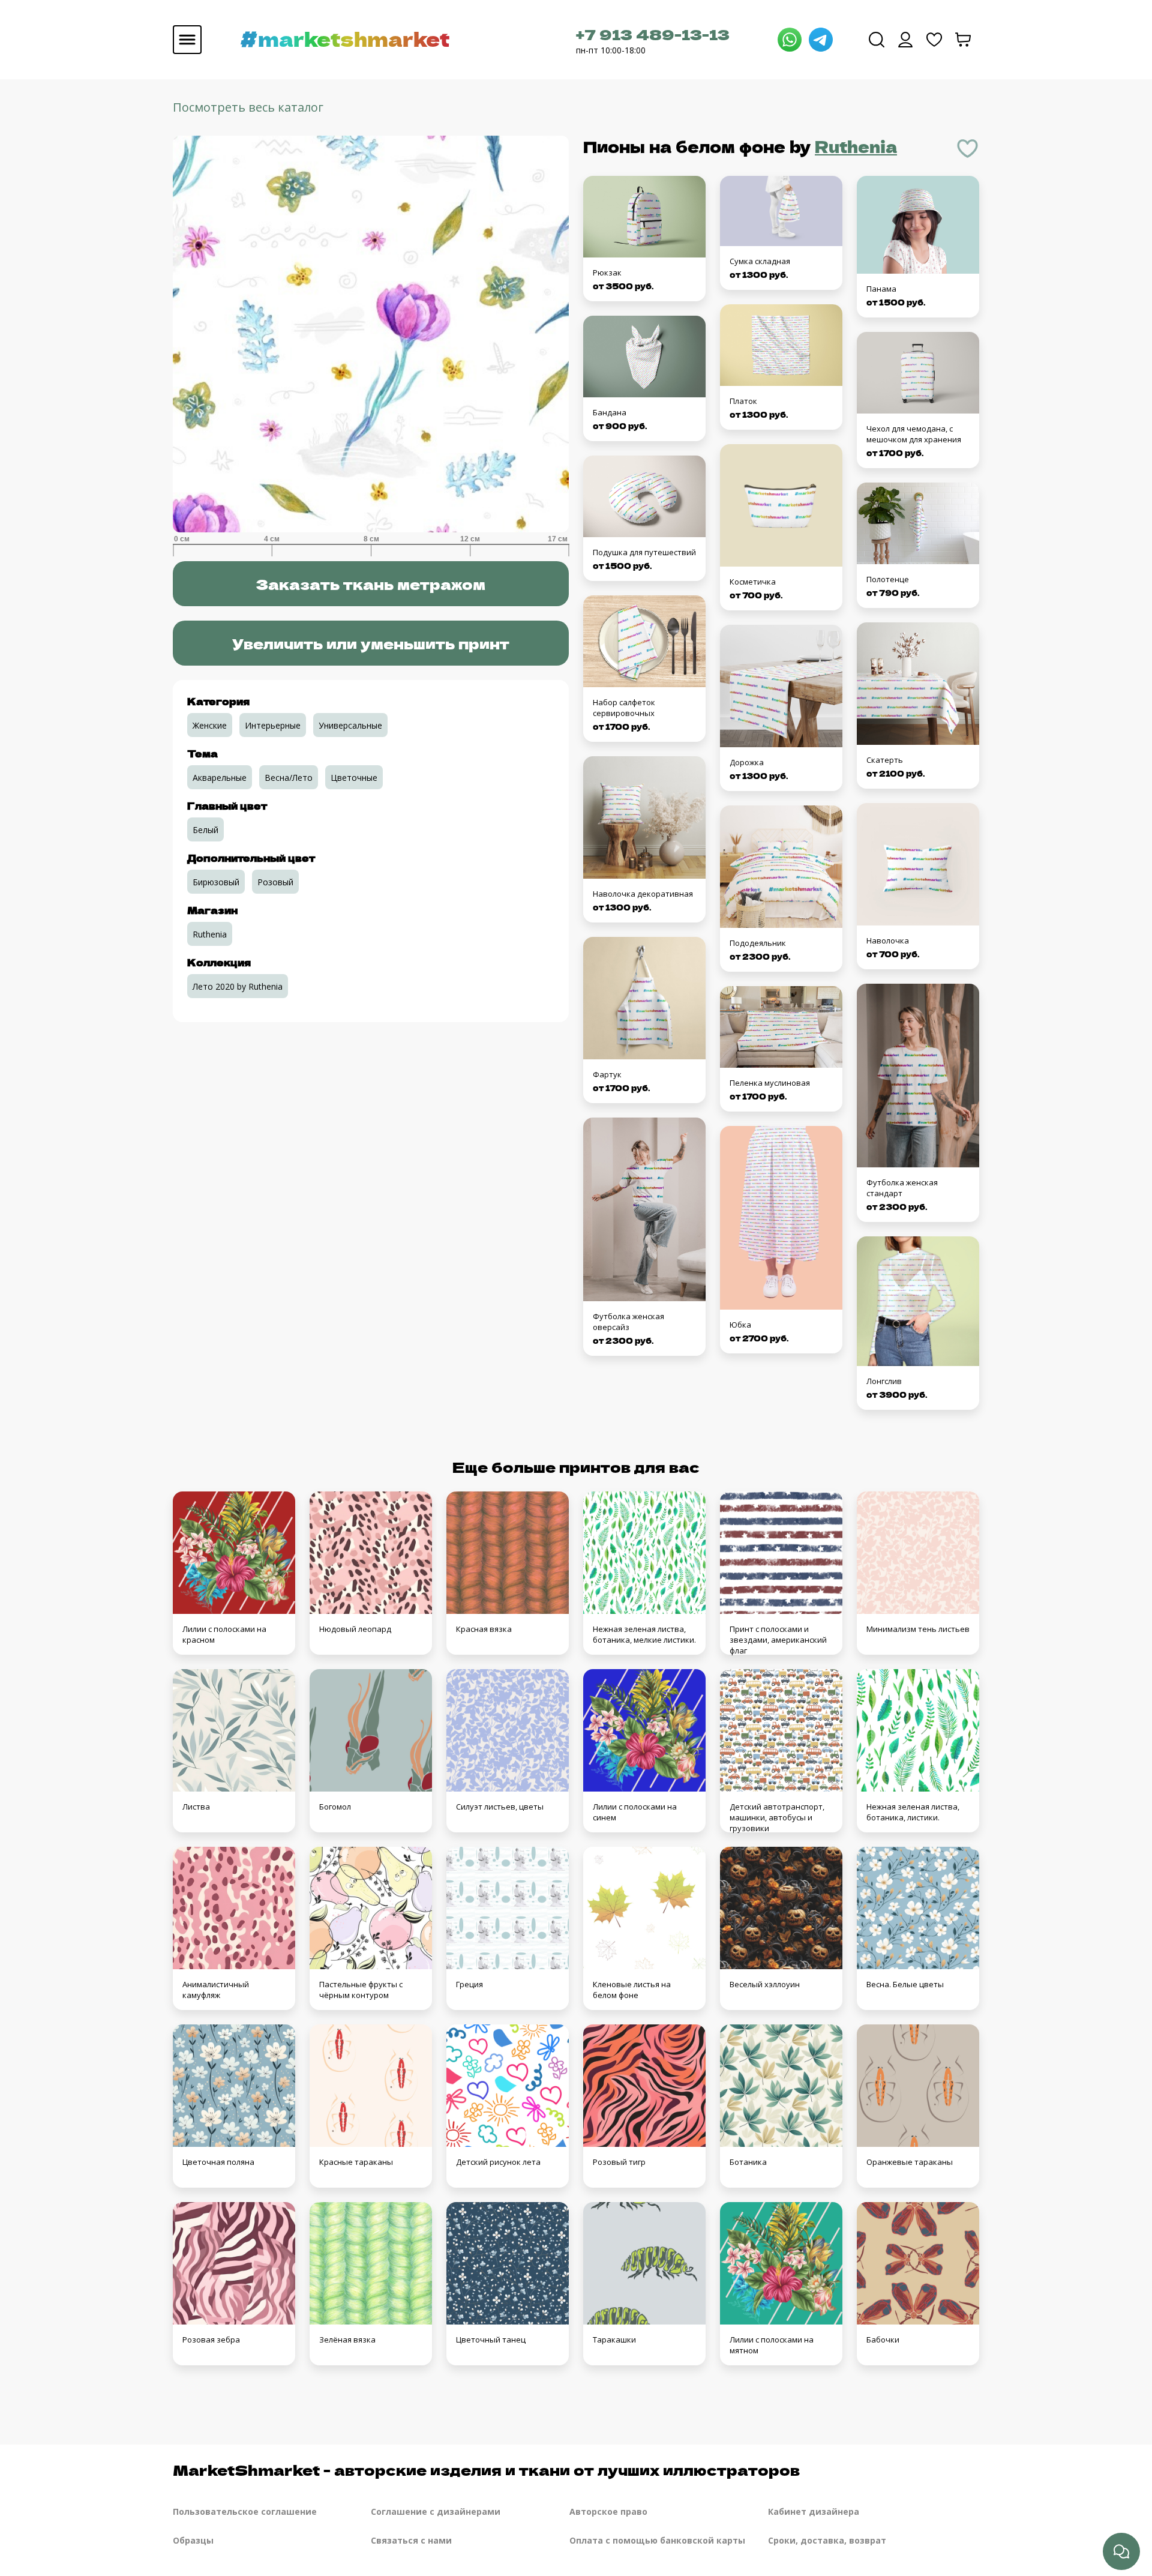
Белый (205, 830)
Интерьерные (273, 725)
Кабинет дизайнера (814, 2511)
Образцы (193, 2540)
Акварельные (220, 778)
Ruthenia (856, 146)
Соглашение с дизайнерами (436, 2511)
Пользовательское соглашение (245, 2511)
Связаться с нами (411, 2540)
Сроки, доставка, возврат (827, 2540)
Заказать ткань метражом (370, 584)
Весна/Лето (289, 778)
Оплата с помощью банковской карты (657, 2540)
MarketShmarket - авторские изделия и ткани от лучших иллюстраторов (486, 2469)
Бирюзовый (216, 882)
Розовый (275, 882)
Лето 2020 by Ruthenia (238, 986)
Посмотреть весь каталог (248, 107)
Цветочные (354, 778)
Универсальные (350, 725)
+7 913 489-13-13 (653, 34)
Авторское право (608, 2511)
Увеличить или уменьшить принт (371, 643)
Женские (210, 725)
